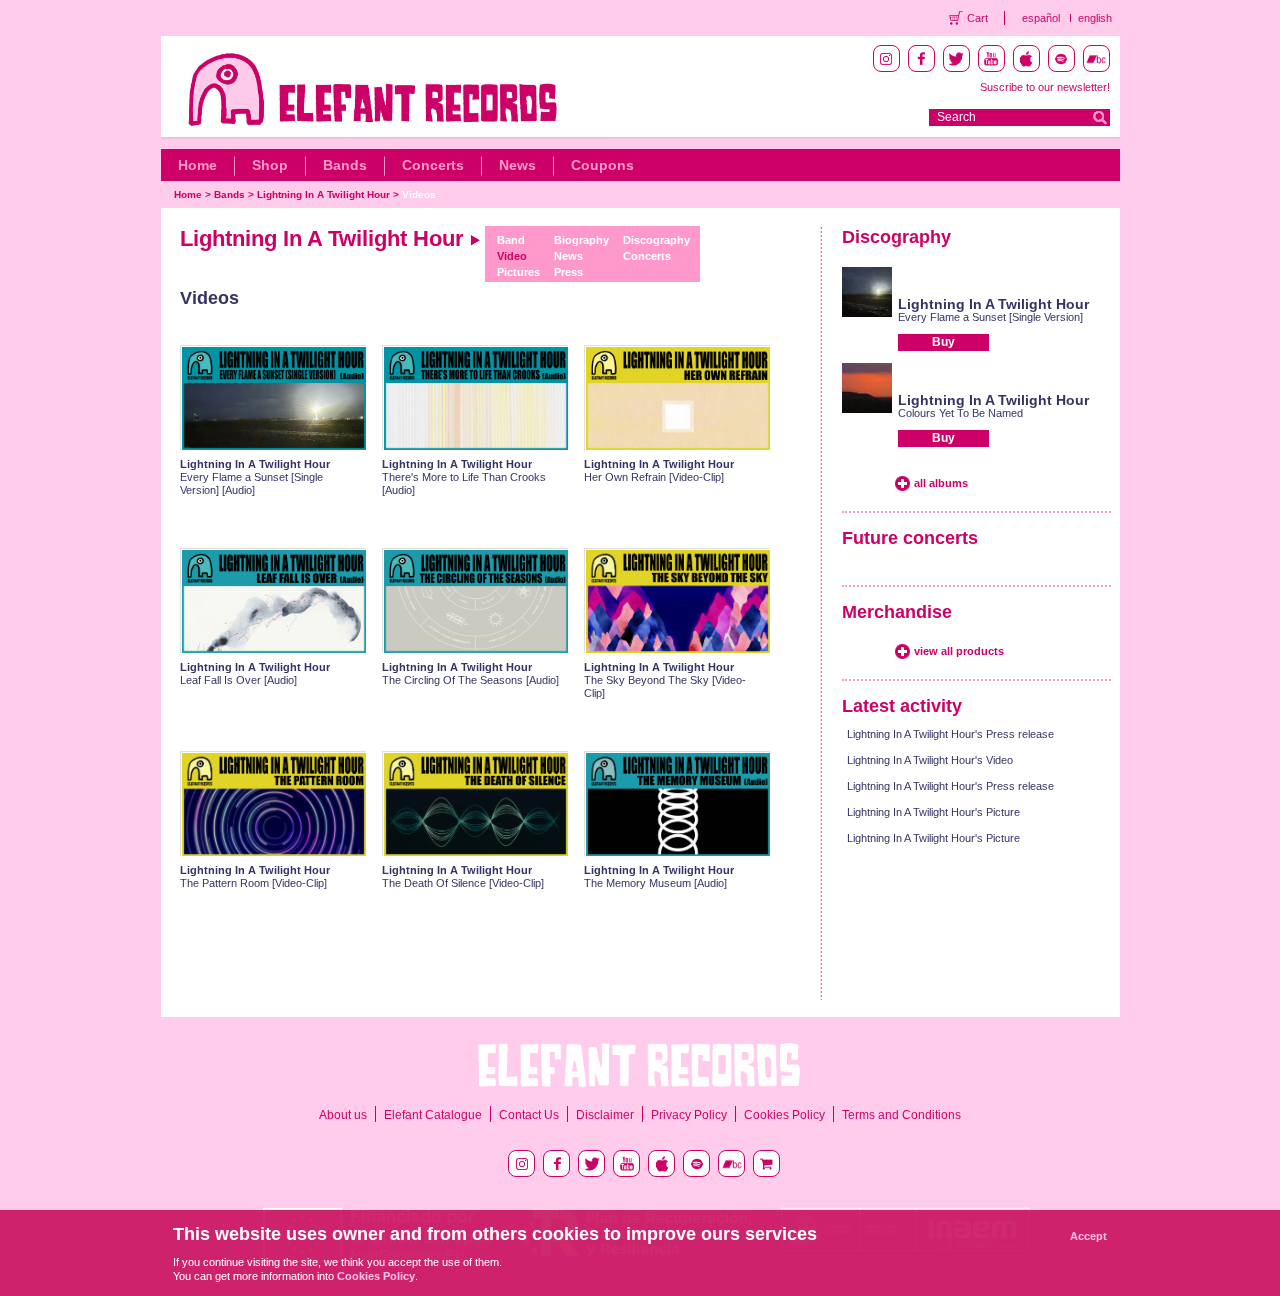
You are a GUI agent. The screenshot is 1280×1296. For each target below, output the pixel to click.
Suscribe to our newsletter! (1045, 87)
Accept (1088, 1236)
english (1095, 18)
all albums (941, 483)
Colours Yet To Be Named (960, 413)
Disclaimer (605, 1115)
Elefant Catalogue (433, 1115)
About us (343, 1115)
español (1041, 18)
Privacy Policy (689, 1115)
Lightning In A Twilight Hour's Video (930, 760)
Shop (270, 165)
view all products (959, 651)
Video (512, 256)
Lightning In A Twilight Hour (323, 194)
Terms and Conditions (901, 1115)
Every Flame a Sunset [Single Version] (990, 317)
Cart (977, 18)
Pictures (518, 272)
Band (511, 240)
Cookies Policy (784, 1115)
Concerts (433, 165)
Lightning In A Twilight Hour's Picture (933, 812)
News (517, 165)
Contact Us (529, 1115)
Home (197, 165)
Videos (419, 194)
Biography (581, 240)
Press (568, 272)
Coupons (602, 165)
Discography (656, 240)
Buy (943, 342)
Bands (345, 165)
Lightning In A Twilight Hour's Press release (950, 734)
